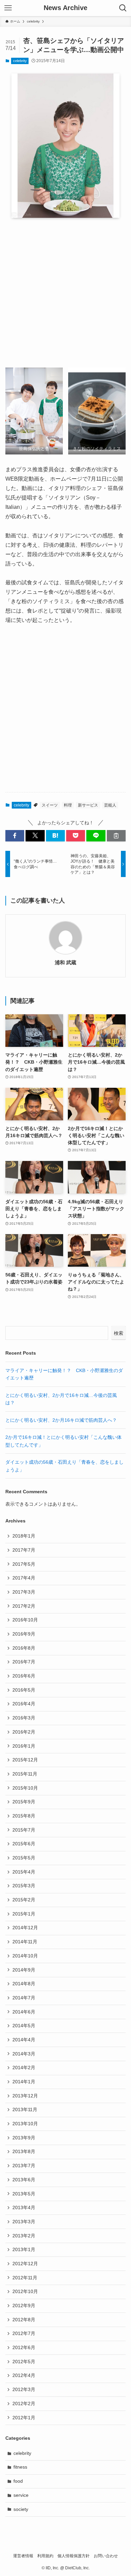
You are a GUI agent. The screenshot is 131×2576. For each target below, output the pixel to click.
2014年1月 (24, 2082)
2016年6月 (24, 1676)
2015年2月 (24, 1900)
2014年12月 (25, 1928)
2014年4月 (24, 2040)
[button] (15, 836)
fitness (20, 2467)
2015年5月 (24, 1858)
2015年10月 (25, 1788)
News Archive (65, 8)
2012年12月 (25, 2264)
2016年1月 (24, 1746)
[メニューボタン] (8, 8)
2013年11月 (25, 2109)
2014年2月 (24, 2068)
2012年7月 (24, 2333)
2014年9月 (24, 1970)
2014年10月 (25, 1956)
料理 (68, 805)
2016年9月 (24, 1634)
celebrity (20, 61)
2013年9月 (24, 2138)
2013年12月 (25, 2096)
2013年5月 (24, 2194)
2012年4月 (24, 2375)
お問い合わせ (106, 2556)
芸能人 (110, 805)
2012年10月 (25, 2291)
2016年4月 (24, 1704)
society (21, 2509)
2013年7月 (24, 2166)
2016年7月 (24, 1662)
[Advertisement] (65, 293)
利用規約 (45, 2556)
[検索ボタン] (123, 8)
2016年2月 (24, 1732)
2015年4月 (24, 1872)
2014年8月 (24, 1984)
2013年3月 (24, 2222)
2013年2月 (24, 2236)
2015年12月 (25, 1760)
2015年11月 (25, 1774)
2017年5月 (24, 1564)
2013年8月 (24, 2151)
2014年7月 (24, 1998)
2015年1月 (24, 1914)
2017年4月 (24, 1578)
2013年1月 (24, 2249)
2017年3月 (24, 1592)
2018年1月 (24, 1536)
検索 (119, 1333)
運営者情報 (23, 2556)
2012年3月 (24, 2389)
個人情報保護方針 (74, 2556)
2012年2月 (24, 2403)
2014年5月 (24, 2026)
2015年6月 (24, 1844)
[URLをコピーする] (116, 836)
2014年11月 (25, 1942)
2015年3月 (24, 1886)
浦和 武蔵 (65, 962)
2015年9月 (24, 1802)
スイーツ (50, 805)
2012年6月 (24, 2347)
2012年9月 (24, 2305)
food (18, 2481)
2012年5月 (24, 2362)
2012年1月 (24, 2418)
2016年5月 (24, 1690)
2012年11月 (25, 2278)
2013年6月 (24, 2180)
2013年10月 (25, 2124)
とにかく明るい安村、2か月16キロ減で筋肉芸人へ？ (61, 1420)
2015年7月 (24, 1830)
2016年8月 (24, 1648)
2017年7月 (24, 1550)
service (21, 2495)
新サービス (88, 805)
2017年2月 (24, 1606)
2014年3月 (24, 2054)
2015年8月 (24, 1816)
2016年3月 (24, 1718)
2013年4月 (24, 2207)
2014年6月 (24, 2012)
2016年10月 (25, 1620)
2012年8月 (24, 2320)
